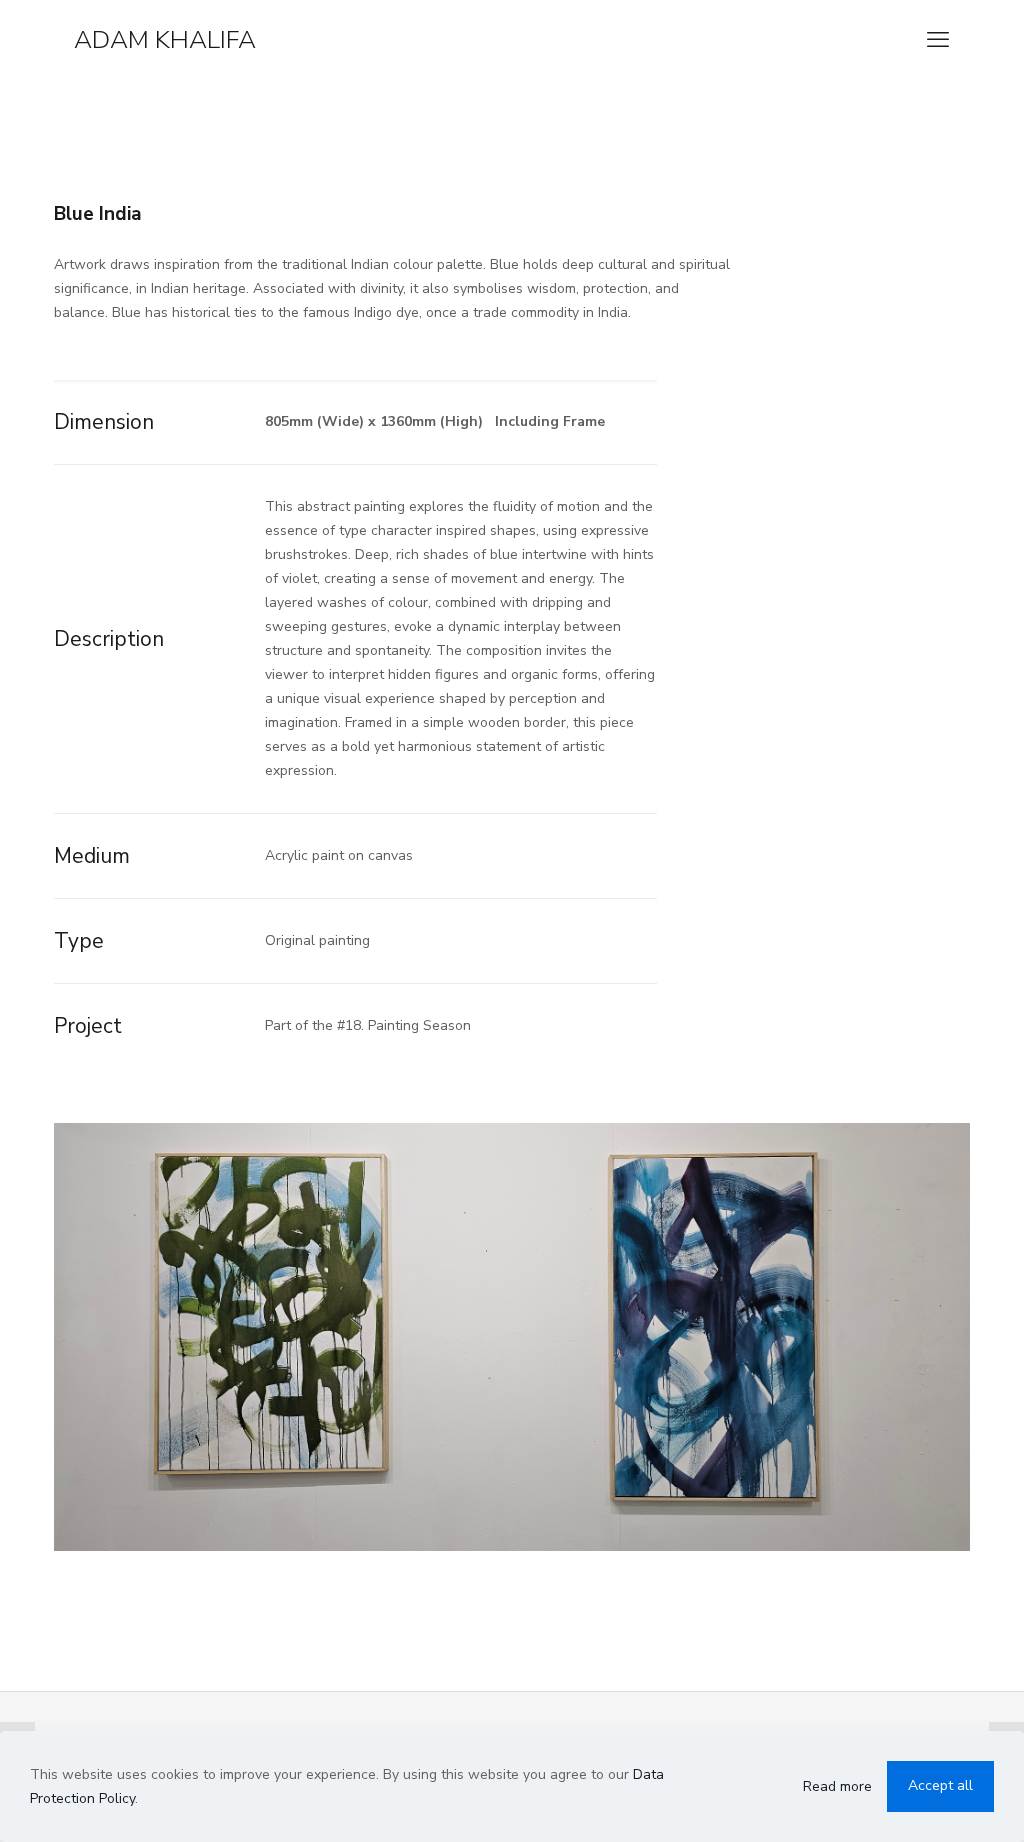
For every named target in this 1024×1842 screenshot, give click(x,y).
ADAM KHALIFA (165, 40)
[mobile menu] (938, 40)
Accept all (940, 1785)
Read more (837, 1786)
